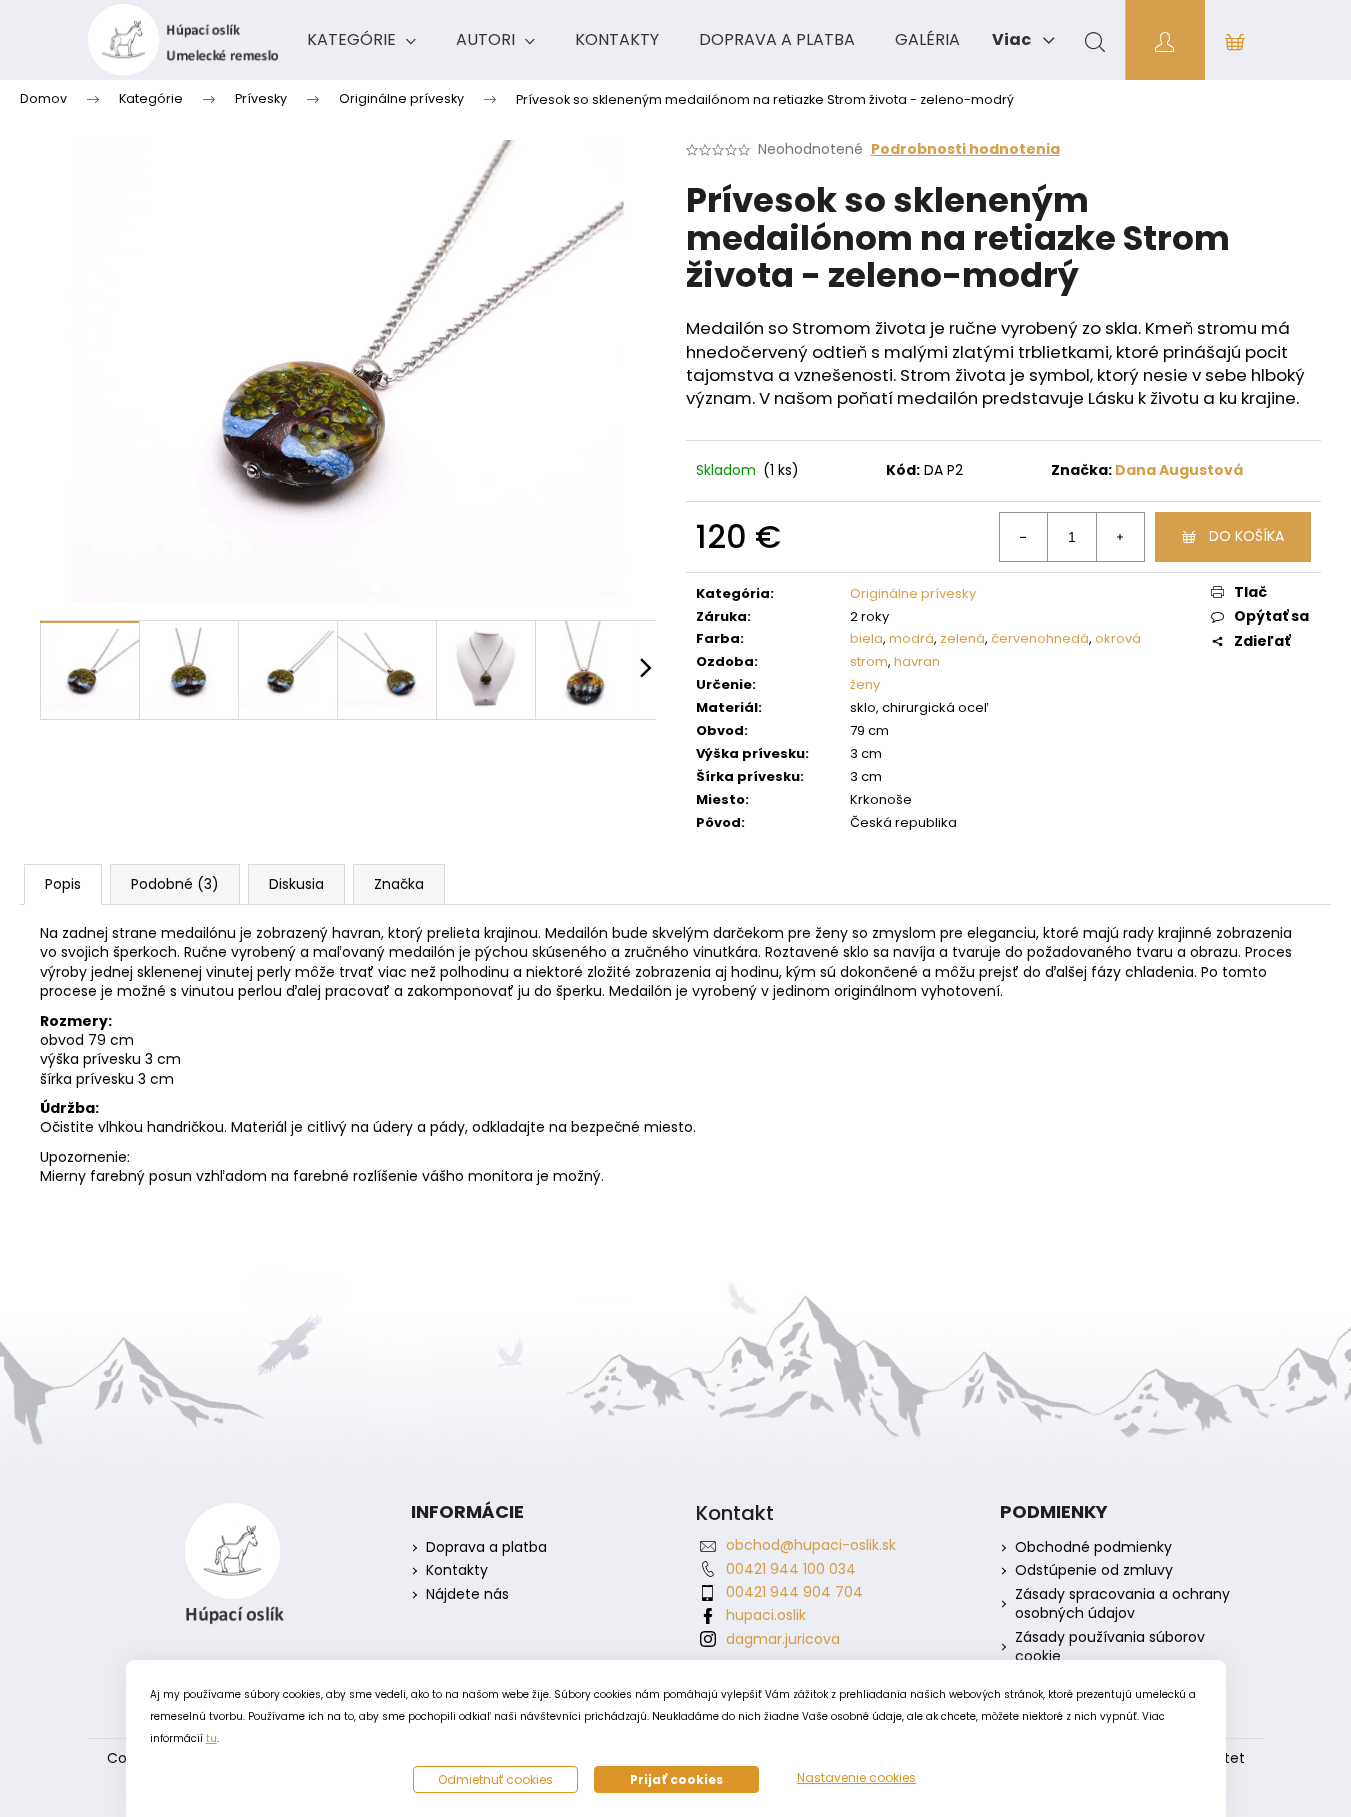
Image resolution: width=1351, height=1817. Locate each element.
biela (866, 638)
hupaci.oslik (766, 1615)
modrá (911, 638)
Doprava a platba (486, 1547)
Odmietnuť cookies (495, 1779)
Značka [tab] (399, 884)
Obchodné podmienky (1093, 1547)
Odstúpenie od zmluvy (1094, 1570)
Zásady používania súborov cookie (1110, 1647)
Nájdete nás (467, 1594)
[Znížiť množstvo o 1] (1024, 537)
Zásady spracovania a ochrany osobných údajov (1122, 1604)
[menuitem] (361, 40)
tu (211, 1738)
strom (869, 661)
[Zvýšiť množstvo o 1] (1120, 537)
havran (917, 661)
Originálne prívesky (913, 593)
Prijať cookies (676, 1779)
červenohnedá (1040, 638)
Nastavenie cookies (856, 1778)
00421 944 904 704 (794, 1592)
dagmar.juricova (783, 1639)
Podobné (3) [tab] (175, 884)
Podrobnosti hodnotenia (965, 149)
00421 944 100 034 (791, 1569)
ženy (865, 684)
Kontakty (457, 1570)
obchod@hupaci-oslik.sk (811, 1545)
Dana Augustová (1179, 470)
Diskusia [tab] (296, 884)
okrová (1118, 638)
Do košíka (1246, 536)
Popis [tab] (63, 884)
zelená (962, 638)
